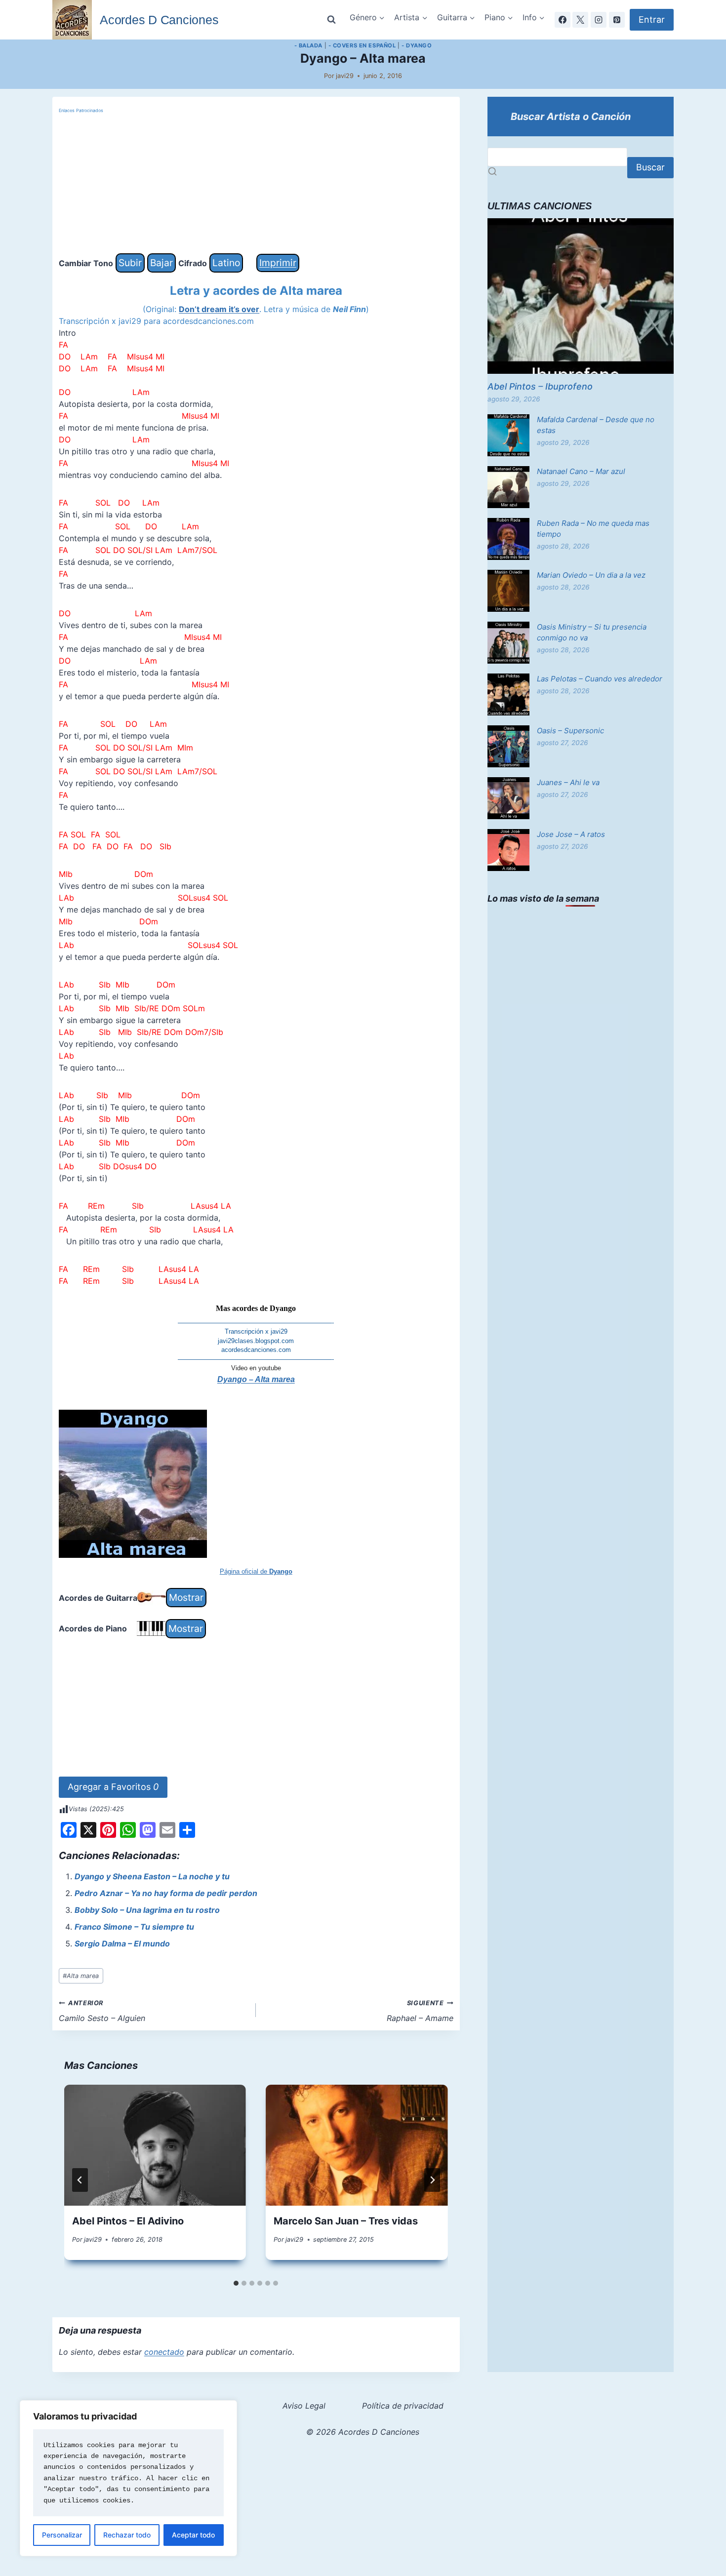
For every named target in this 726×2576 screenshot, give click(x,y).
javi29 (345, 76)
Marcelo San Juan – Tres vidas (346, 2221)
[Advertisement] (256, 184)
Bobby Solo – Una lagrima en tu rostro (147, 1910)
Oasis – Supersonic (570, 731)
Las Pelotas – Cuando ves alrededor (600, 679)
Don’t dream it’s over (219, 309)
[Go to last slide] (80, 2180)
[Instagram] (599, 20)
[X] (580, 20)
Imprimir (278, 263)
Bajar (161, 263)
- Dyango (417, 45)
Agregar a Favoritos (113, 1787)
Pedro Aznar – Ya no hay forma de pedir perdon (166, 1893)
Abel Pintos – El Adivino (128, 2221)
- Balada (308, 45)
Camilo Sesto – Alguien (102, 2011)
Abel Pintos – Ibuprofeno (540, 386)
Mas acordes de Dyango (256, 1308)
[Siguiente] (432, 2180)
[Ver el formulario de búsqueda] (331, 20)
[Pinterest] (617, 20)
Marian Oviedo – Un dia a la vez (591, 575)
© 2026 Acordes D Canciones (363, 2432)
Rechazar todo (127, 2535)
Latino (226, 263)
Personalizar (62, 2535)
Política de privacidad (403, 2406)
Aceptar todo (193, 2535)
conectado (164, 2352)
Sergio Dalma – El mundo (122, 1943)
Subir (130, 263)
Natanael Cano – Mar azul (581, 471)
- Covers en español (362, 45)
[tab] (236, 2283)
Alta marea (81, 1976)
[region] (128, 2478)
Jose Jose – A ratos (571, 834)
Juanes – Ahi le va (568, 782)
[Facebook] (563, 20)
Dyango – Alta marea (256, 1379)
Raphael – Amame (420, 2011)
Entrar (652, 20)
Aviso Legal (304, 2406)
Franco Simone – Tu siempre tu (134, 1927)
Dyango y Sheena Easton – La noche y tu (152, 1876)
